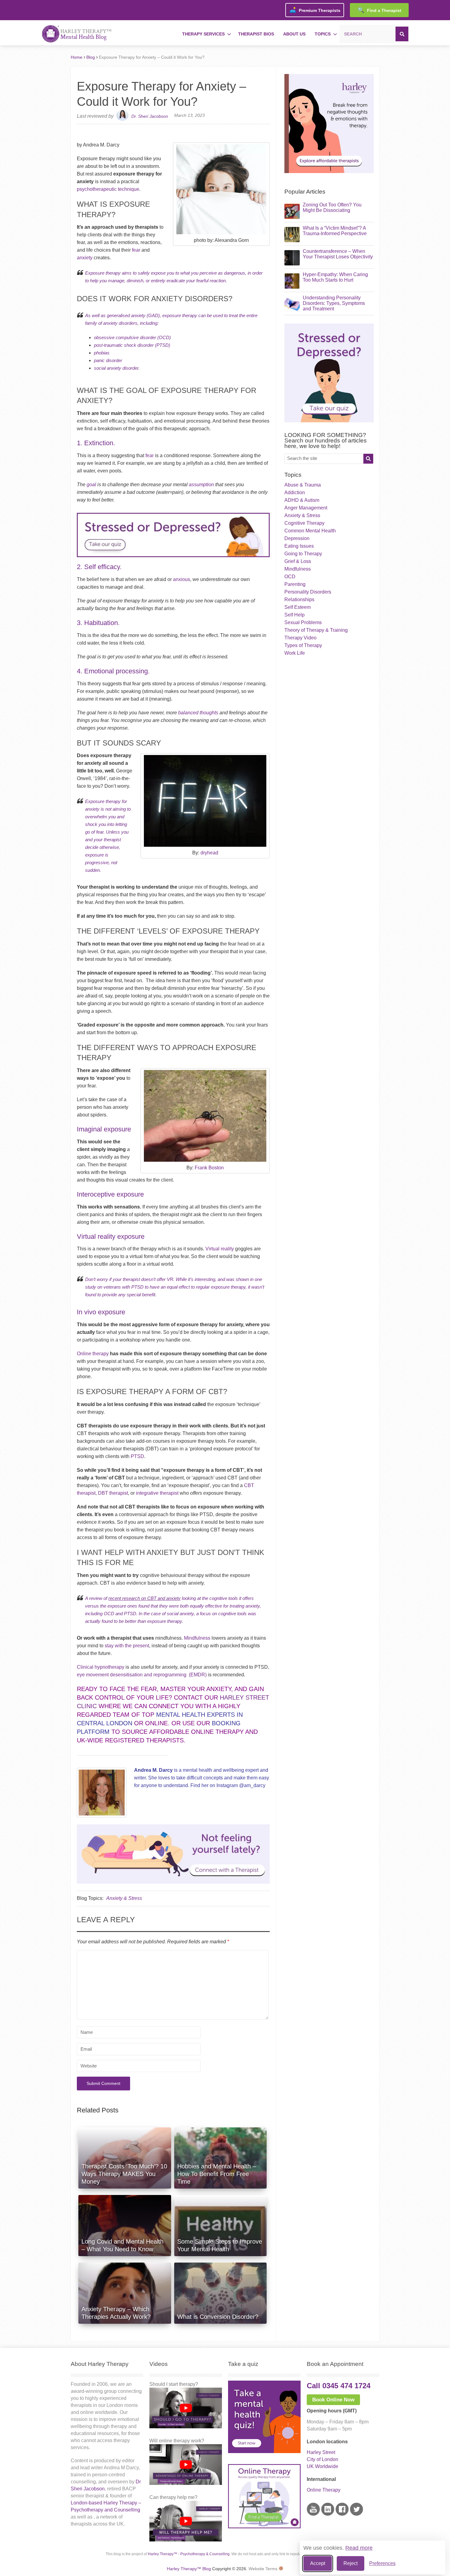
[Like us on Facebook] (342, 2514)
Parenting (295, 584)
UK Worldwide (322, 2466)
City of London (322, 2459)
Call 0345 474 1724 (339, 2386)
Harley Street (321, 2452)
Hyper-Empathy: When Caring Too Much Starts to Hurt (335, 277)
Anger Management (306, 508)
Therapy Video (300, 638)
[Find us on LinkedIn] (328, 2514)
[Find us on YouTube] (313, 2514)
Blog (91, 57)
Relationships (299, 600)
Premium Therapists (315, 10)
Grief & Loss (298, 561)
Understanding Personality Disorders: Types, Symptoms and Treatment (334, 303)
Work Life (295, 653)
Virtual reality (220, 1249)
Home (77, 57)
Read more (359, 2548)
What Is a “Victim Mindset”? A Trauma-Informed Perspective (335, 231)
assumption (201, 485)
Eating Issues (299, 546)
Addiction (295, 492)
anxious (181, 579)
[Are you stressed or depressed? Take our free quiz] (173, 559)
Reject (351, 2563)
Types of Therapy (303, 645)
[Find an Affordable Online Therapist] (173, 1852)
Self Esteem (298, 607)
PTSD (137, 1456)
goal (91, 485)
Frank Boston (209, 1168)
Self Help (294, 615)
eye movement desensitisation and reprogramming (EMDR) (142, 1675)
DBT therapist (113, 1493)
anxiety (85, 258)
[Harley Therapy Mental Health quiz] (264, 2451)
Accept (318, 2563)
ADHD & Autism (302, 500)
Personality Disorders (308, 592)
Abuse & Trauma (303, 485)
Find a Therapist (379, 10)
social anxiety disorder (116, 368)
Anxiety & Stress (124, 1898)
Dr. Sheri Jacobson (150, 116)
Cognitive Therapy (304, 523)
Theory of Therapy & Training (316, 630)
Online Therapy (324, 2490)
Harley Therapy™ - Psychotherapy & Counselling (189, 2554)
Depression (297, 538)
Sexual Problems (303, 622)
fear (136, 250)
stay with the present (127, 1646)
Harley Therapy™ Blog (189, 2569)
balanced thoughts (198, 713)
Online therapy (93, 1354)
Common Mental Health (310, 531)
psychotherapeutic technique (108, 189)
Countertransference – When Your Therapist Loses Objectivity (338, 254)
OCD (290, 577)
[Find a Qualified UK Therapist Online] (329, 171)
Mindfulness (197, 1638)
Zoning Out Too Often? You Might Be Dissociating (332, 207)
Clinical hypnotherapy (101, 1667)
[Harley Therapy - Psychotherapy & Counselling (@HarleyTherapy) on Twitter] (356, 2514)
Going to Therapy (303, 554)
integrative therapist (157, 1493)
